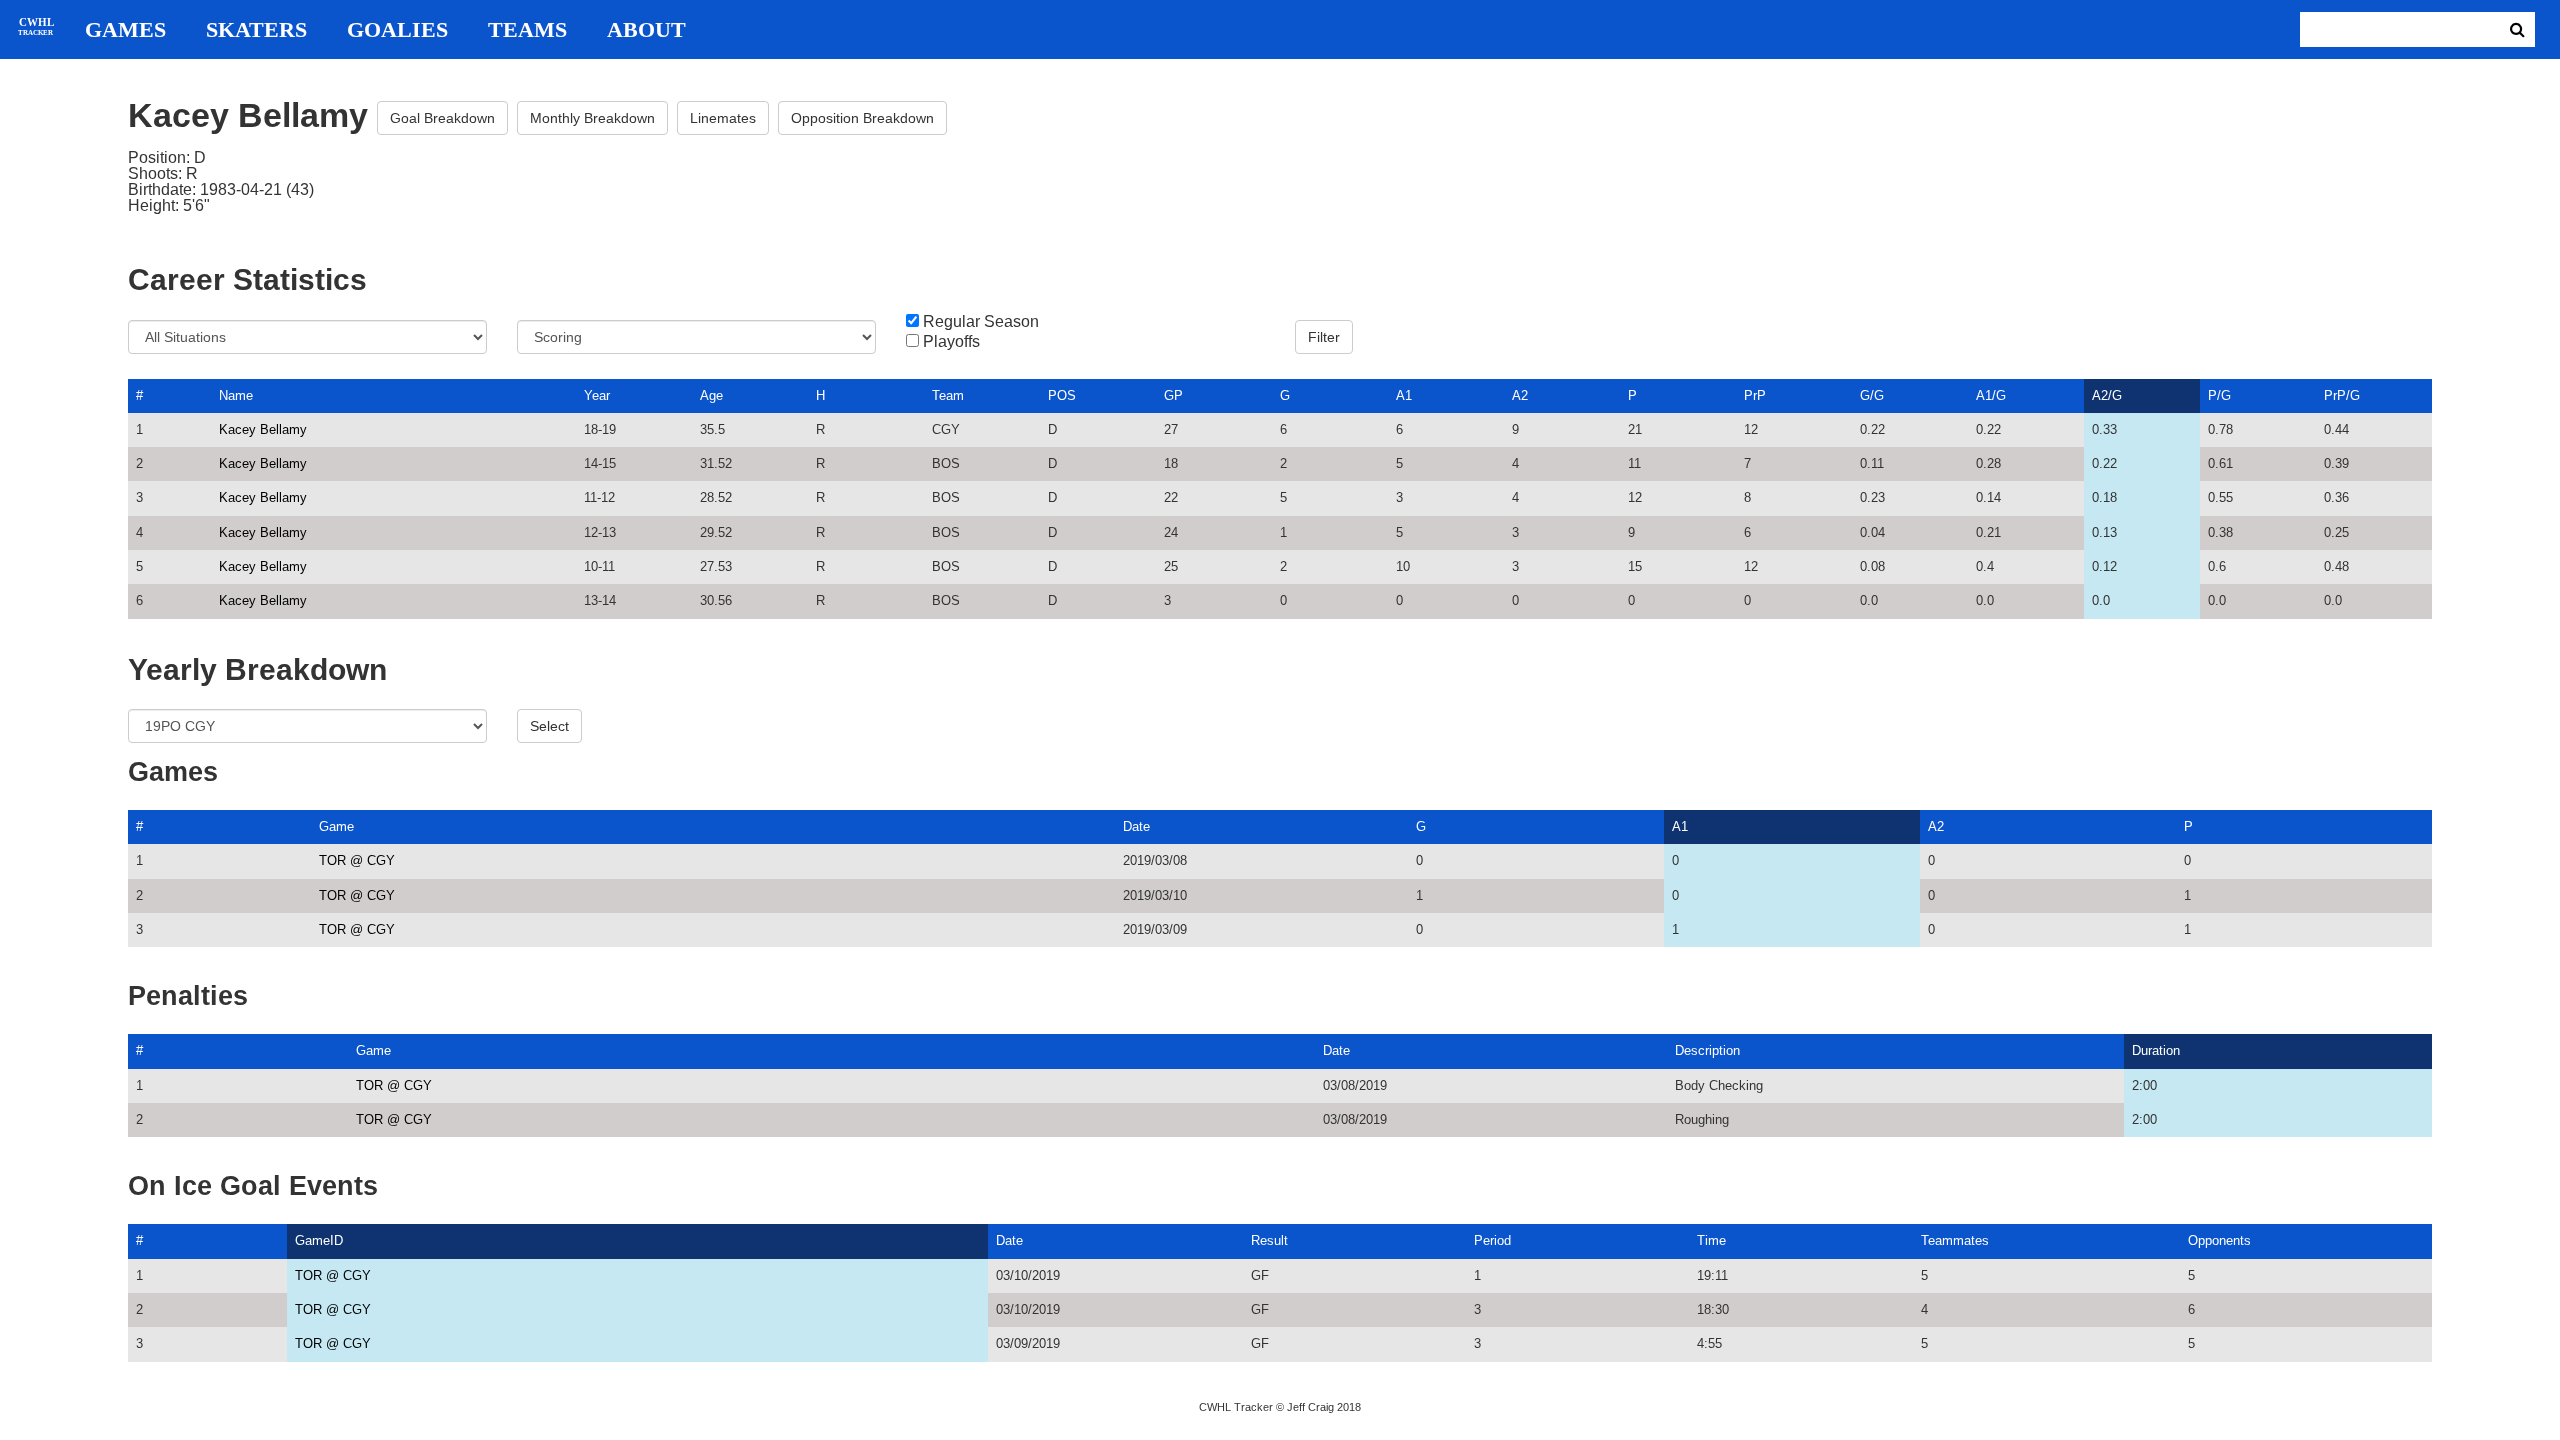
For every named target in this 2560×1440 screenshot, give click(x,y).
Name (236, 395)
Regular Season (981, 322)
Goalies (397, 30)
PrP (1755, 395)
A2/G (2107, 395)
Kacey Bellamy (263, 429)
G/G (1872, 395)
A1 (1404, 395)
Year (597, 395)
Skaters (256, 30)
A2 (1520, 395)
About (646, 30)
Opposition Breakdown (862, 118)
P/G (2219, 395)
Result (1269, 1240)
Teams (527, 30)
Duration (2156, 1050)
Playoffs (951, 342)
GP (1173, 395)
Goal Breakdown (442, 118)
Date (1136, 826)
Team (948, 395)
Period (1492, 1240)
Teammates (1955, 1240)
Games (125, 30)
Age (711, 395)
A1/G (1991, 395)
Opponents (2219, 1240)
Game (336, 826)
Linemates (723, 118)
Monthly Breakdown (592, 118)
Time (1711, 1240)
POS (1062, 395)
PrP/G (2342, 395)
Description (1707, 1050)
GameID (319, 1240)
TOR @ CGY (357, 860)
